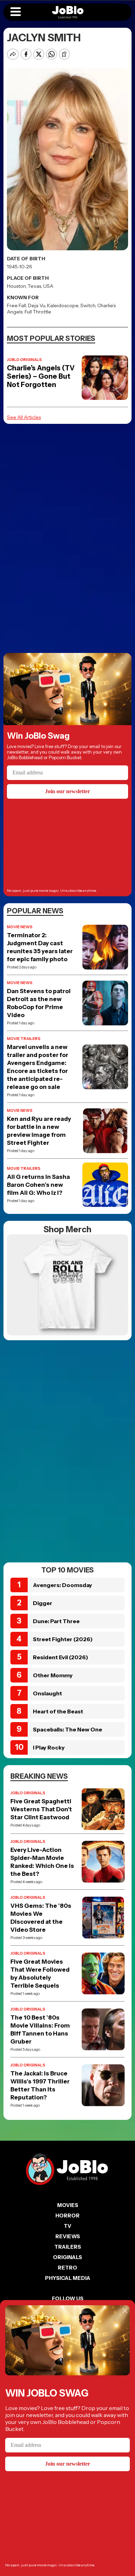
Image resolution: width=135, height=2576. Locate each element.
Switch (88, 305)
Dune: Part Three (56, 1621)
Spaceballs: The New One (67, 1729)
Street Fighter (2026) (63, 1639)
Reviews (68, 2236)
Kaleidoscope (63, 305)
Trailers (68, 2247)
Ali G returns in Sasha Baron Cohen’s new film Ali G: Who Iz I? (38, 1185)
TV (67, 2226)
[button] (16, 12)
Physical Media (68, 2278)
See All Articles (24, 417)
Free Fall (16, 305)
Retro (67, 2268)
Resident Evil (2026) (61, 1657)
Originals (67, 2257)
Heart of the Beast (58, 1711)
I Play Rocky (49, 1747)
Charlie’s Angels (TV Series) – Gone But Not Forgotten (41, 376)
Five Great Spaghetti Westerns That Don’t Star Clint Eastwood (41, 1809)
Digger (43, 1603)
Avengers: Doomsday (62, 1585)
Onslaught (47, 1693)
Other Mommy (53, 1675)
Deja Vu (37, 305)
